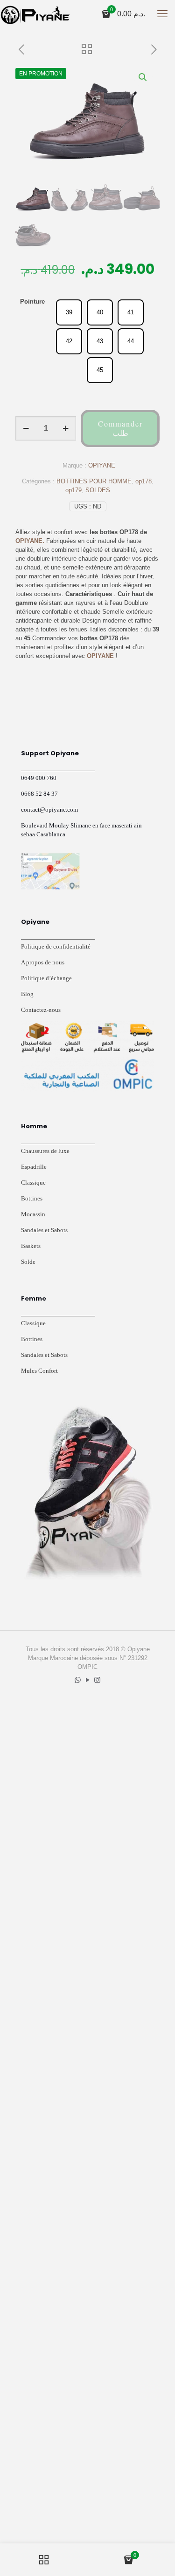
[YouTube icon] (87, 1680)
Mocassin (33, 1214)
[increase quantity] (66, 428)
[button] (143, 77)
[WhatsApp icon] (78, 1680)
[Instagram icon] (97, 1680)
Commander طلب (120, 428)
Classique (33, 1183)
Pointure (32, 302)
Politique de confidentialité (56, 946)
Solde (28, 1262)
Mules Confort (39, 1371)
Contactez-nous (41, 1010)
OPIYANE (102, 465)
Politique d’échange (46, 978)
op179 (73, 490)
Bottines (32, 1198)
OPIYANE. (30, 541)
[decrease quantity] (26, 428)
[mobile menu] (162, 14)
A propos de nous (43, 962)
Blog (27, 994)
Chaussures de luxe (45, 1151)
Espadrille (34, 1167)
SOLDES (98, 490)
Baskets (31, 1246)
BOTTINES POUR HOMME (94, 481)
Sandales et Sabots (44, 1230)
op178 (143, 481)
